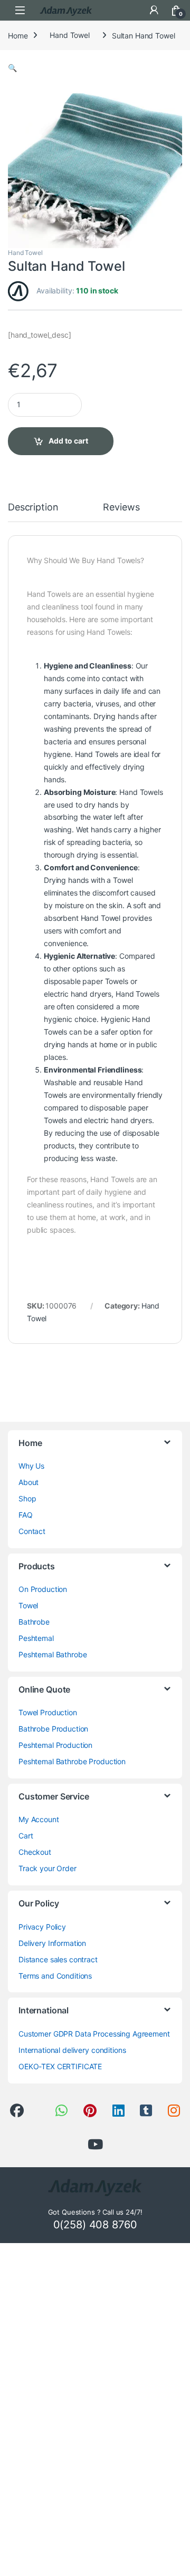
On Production (43, 1589)
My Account (39, 1819)
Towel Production (48, 1712)
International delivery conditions (72, 2050)
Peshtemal (36, 1638)
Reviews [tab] (121, 508)
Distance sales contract (58, 1959)
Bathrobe (34, 1622)
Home (18, 35)
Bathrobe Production (53, 1729)
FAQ (26, 1515)
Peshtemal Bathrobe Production (72, 1761)
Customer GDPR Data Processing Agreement (94, 2034)
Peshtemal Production (55, 1745)
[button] (12, 68)
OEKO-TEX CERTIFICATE (60, 2066)
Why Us (31, 1466)
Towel (28, 1605)
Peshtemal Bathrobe (53, 1654)
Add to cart (68, 441)
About (28, 1482)
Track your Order (47, 1868)
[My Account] (154, 10)
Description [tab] (33, 508)
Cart (26, 1836)
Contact (32, 1531)
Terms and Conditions (55, 1976)
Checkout (35, 1852)
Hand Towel (70, 35)
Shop (27, 1498)
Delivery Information (52, 1943)
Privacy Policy (42, 1927)
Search (132, 10)
